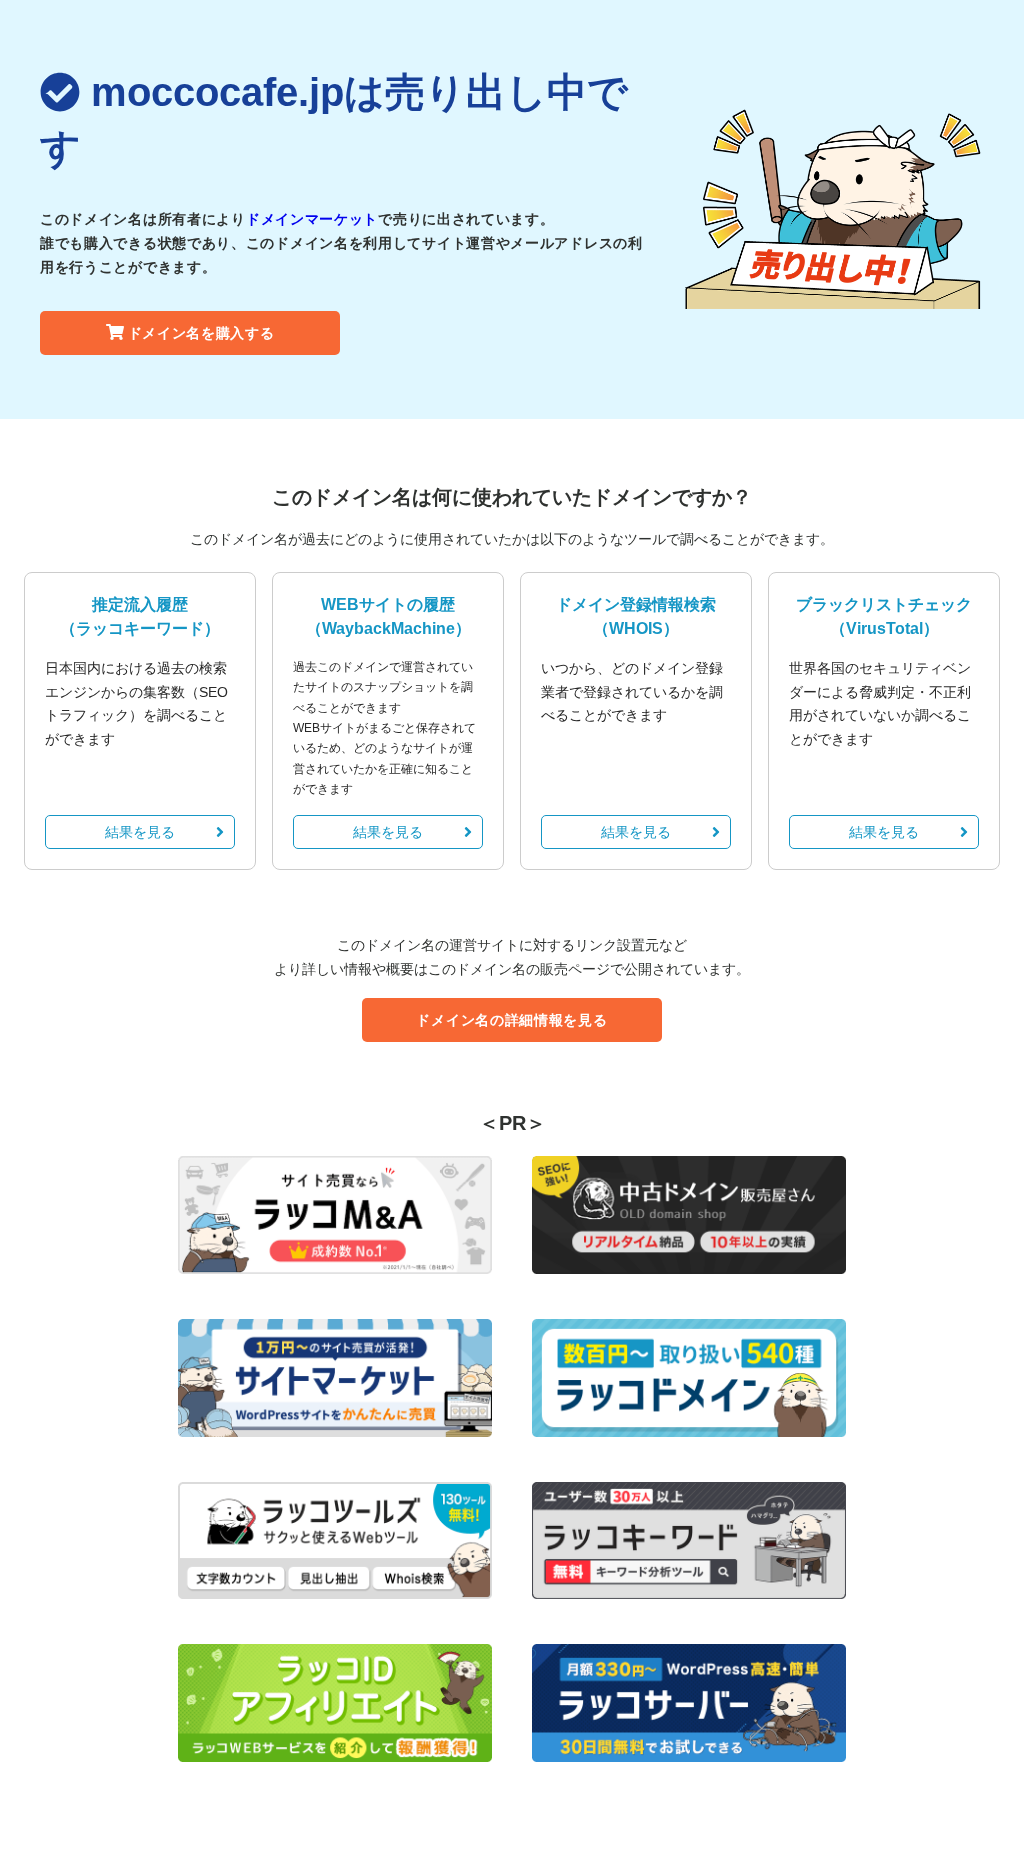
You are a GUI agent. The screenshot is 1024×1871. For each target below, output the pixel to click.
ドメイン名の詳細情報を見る (511, 1020)
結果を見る (140, 832)
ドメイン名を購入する (201, 333)
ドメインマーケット (312, 219)
